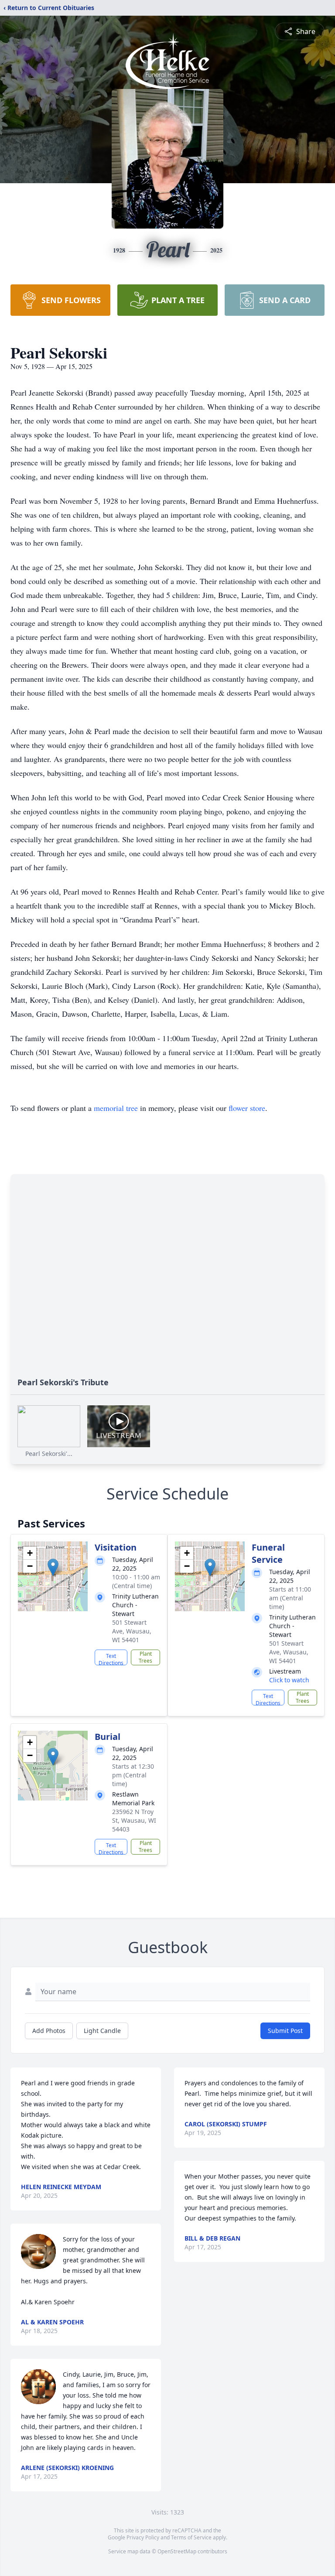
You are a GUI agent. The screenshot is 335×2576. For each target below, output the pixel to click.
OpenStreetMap (177, 2551)
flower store (247, 1108)
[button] (53, 1567)
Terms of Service (191, 2537)
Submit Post (285, 2031)
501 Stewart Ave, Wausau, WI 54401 (132, 1631)
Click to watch (289, 1680)
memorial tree (116, 1108)
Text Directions (111, 1659)
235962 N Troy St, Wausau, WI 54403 (134, 1820)
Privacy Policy (143, 2537)
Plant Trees (145, 1657)
